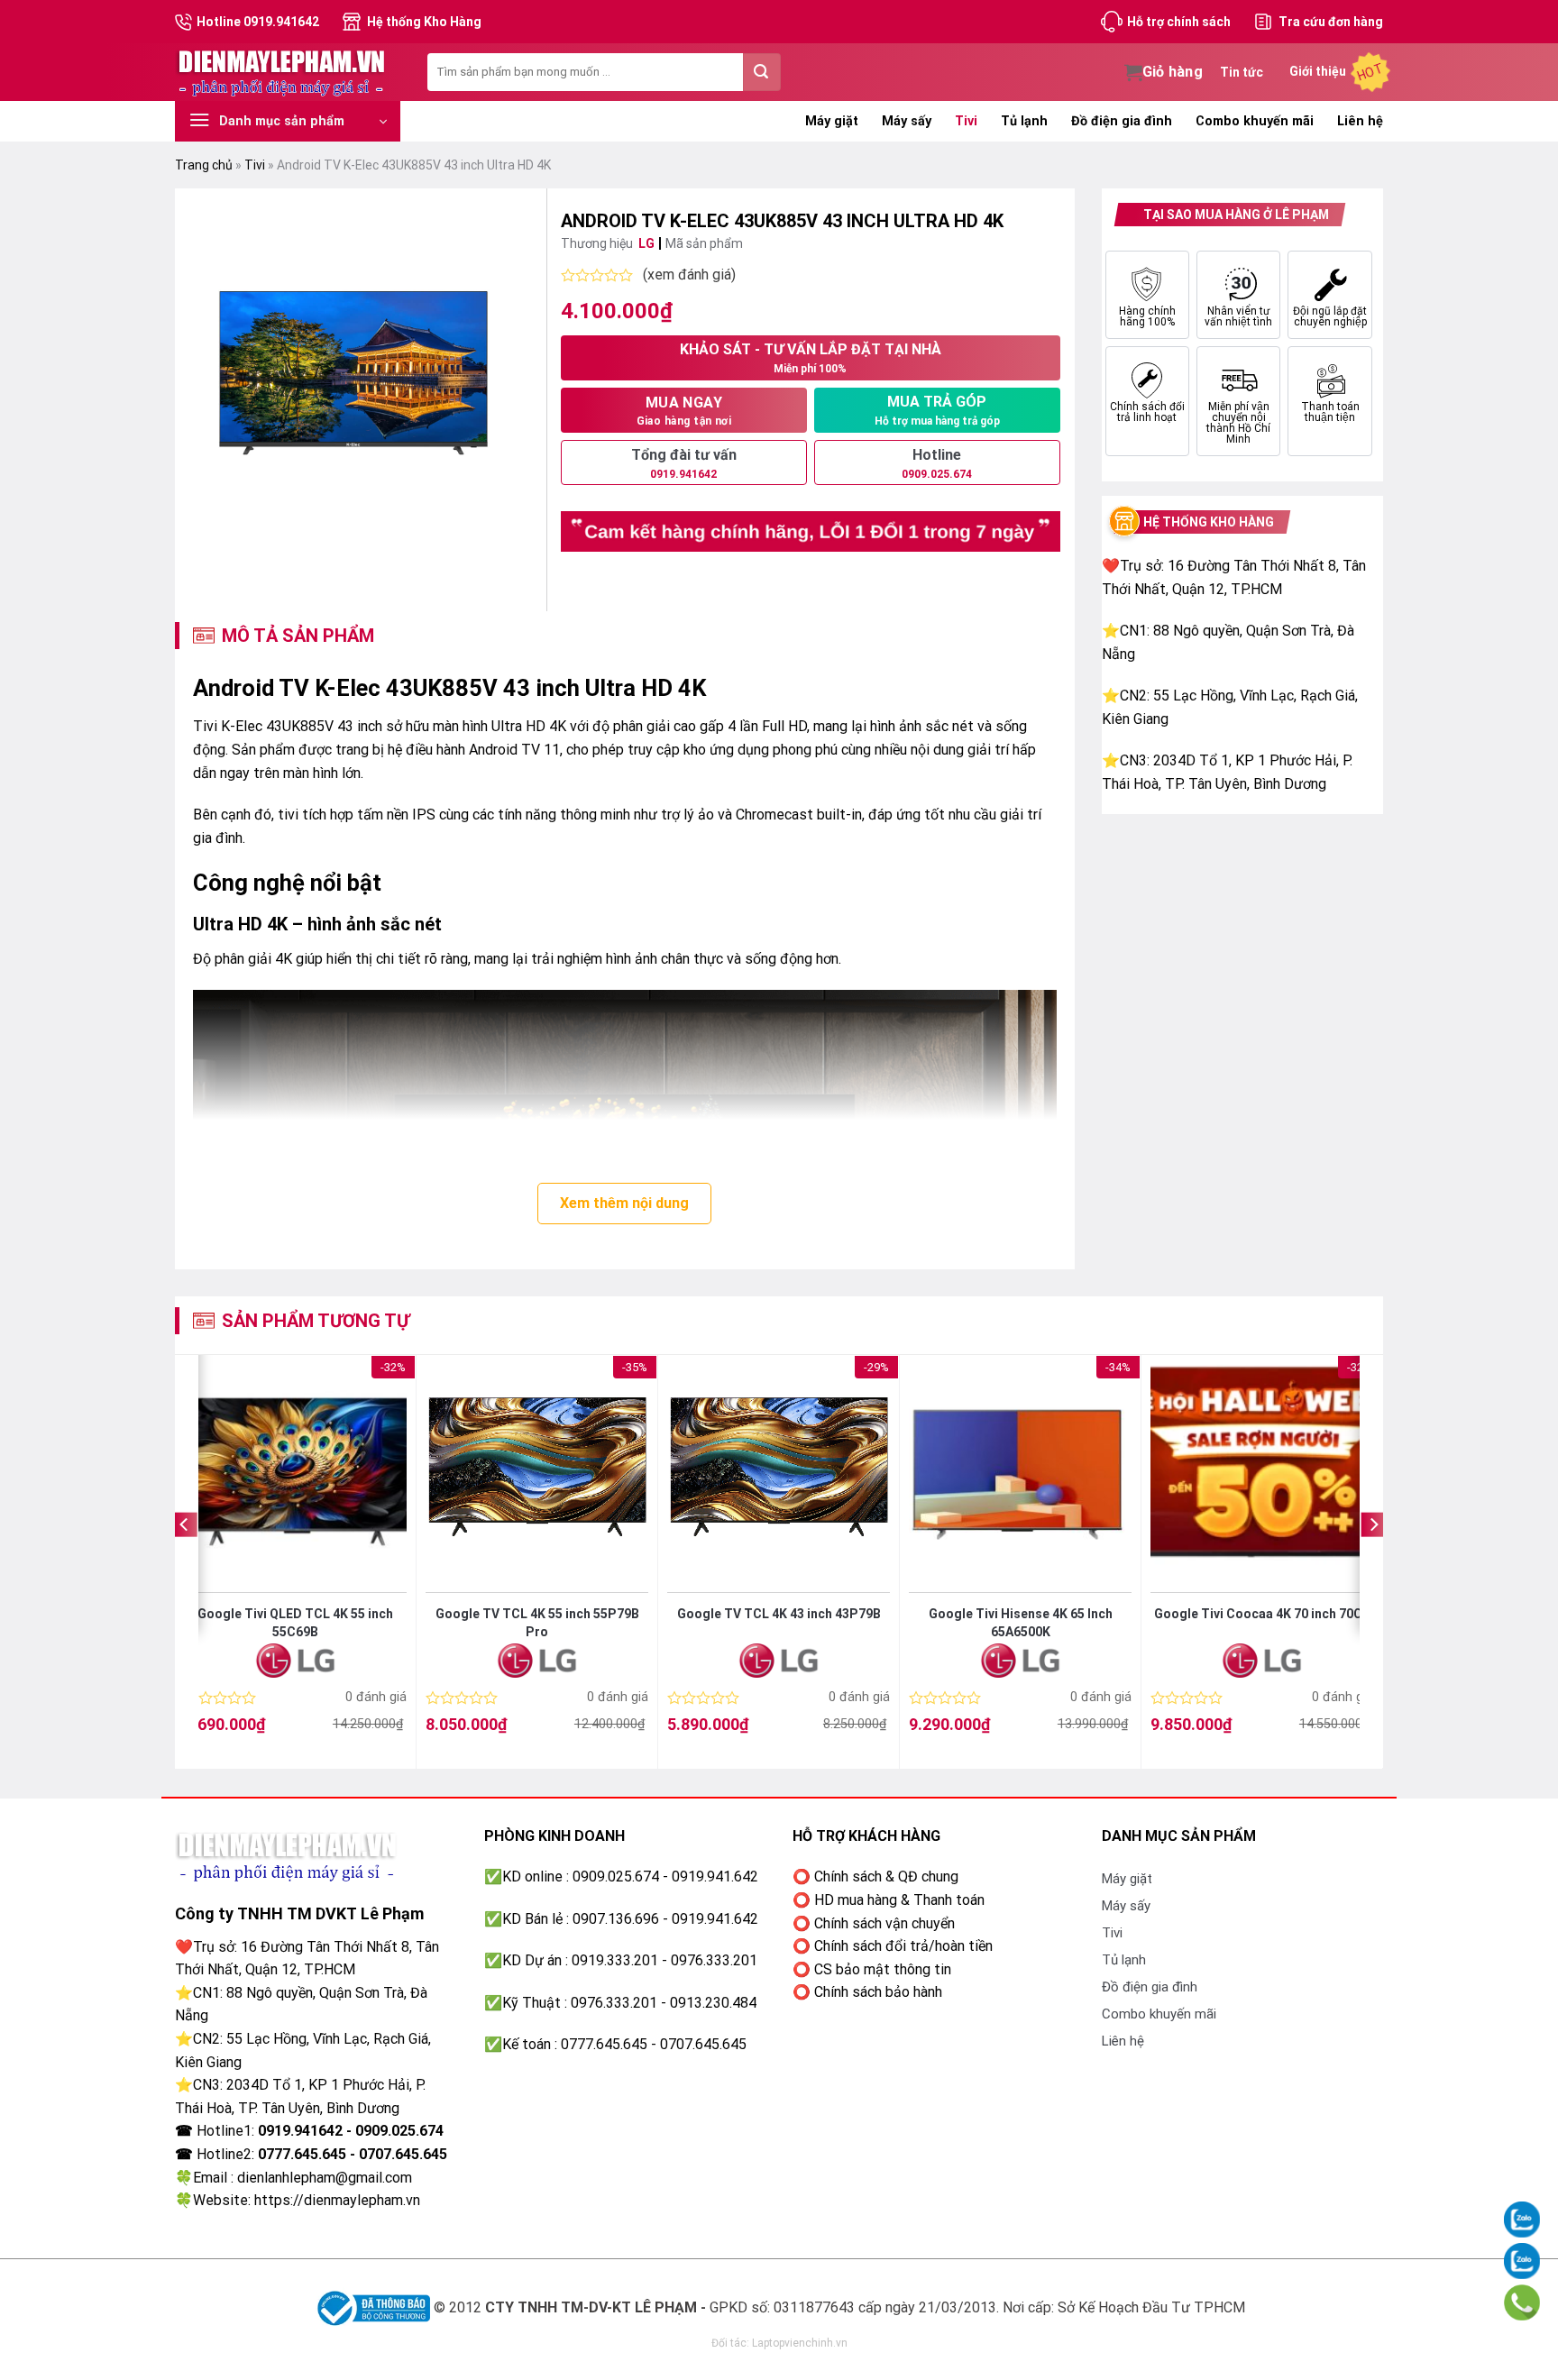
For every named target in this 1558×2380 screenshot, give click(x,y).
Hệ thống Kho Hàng (424, 22)
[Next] (1373, 1561)
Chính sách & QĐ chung (886, 1877)
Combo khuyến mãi (1255, 121)
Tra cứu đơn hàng (1331, 22)
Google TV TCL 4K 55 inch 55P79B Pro (537, 1623)
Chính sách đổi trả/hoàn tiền (903, 1946)
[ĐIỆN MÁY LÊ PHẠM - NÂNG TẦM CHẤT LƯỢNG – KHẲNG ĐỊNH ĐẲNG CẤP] (288, 72)
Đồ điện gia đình (1122, 121)
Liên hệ (1360, 121)
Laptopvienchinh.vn (800, 2343)
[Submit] (762, 72)
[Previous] (185, 1561)
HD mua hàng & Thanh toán (899, 1900)
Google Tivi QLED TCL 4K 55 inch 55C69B (295, 1623)
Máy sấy (907, 121)
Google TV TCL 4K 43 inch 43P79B (779, 1614)
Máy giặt (832, 121)
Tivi (966, 121)
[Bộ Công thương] (371, 2307)
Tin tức (1242, 72)
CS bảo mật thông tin (883, 1969)
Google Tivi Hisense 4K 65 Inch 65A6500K (1021, 1623)
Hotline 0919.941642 (258, 22)
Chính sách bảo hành (878, 1992)
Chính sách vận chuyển (884, 1923)
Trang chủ (204, 165)
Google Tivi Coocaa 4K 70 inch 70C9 (1262, 1614)
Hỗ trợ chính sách (1179, 22)
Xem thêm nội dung (624, 1203)
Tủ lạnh (1024, 121)
